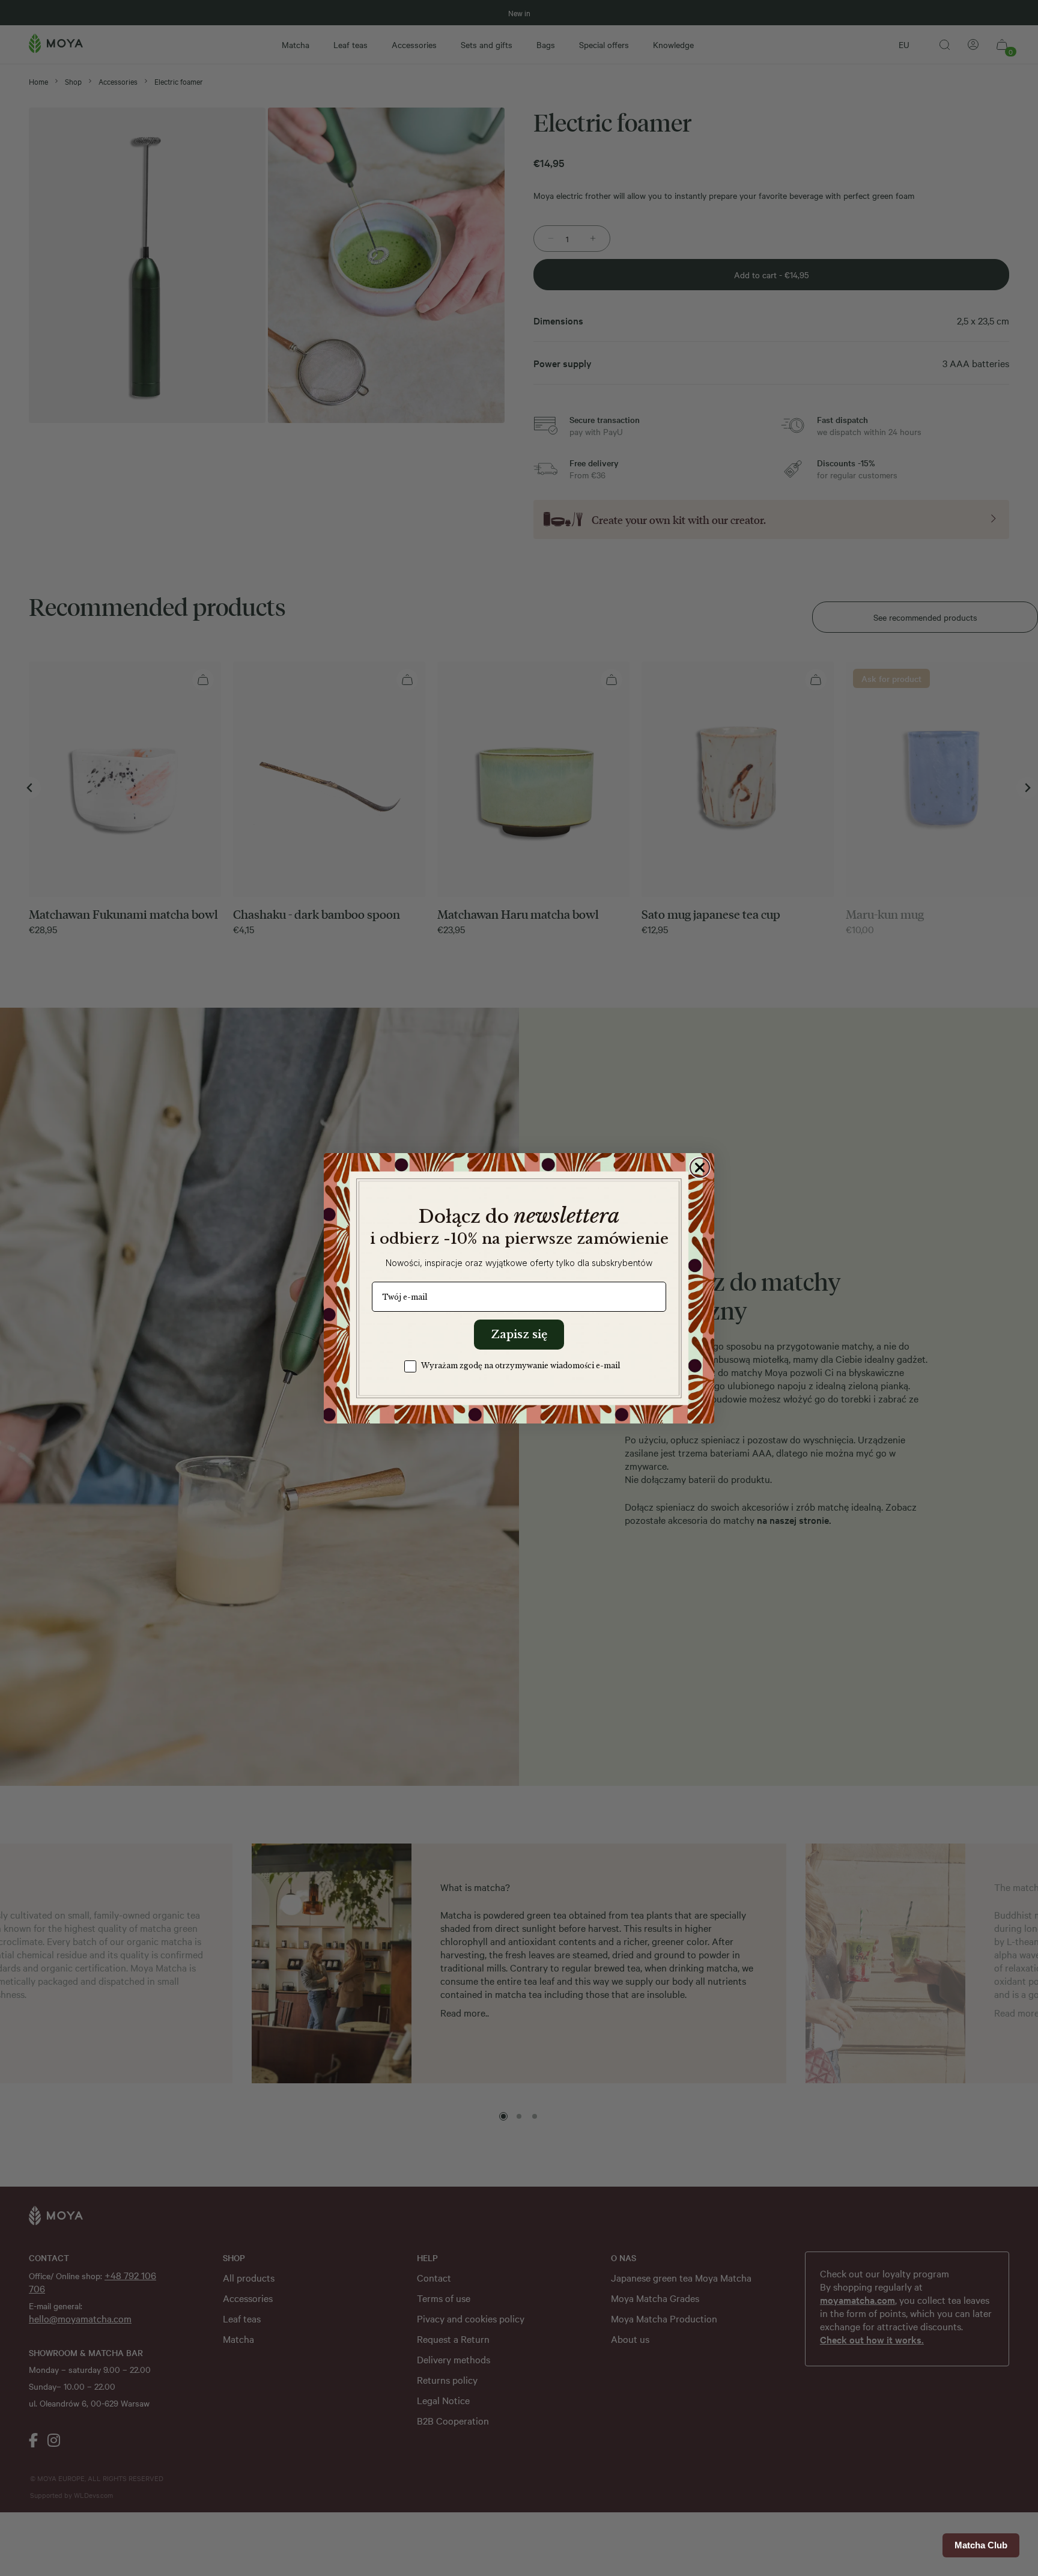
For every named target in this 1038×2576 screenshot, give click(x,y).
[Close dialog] (700, 1168)
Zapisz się (519, 1335)
